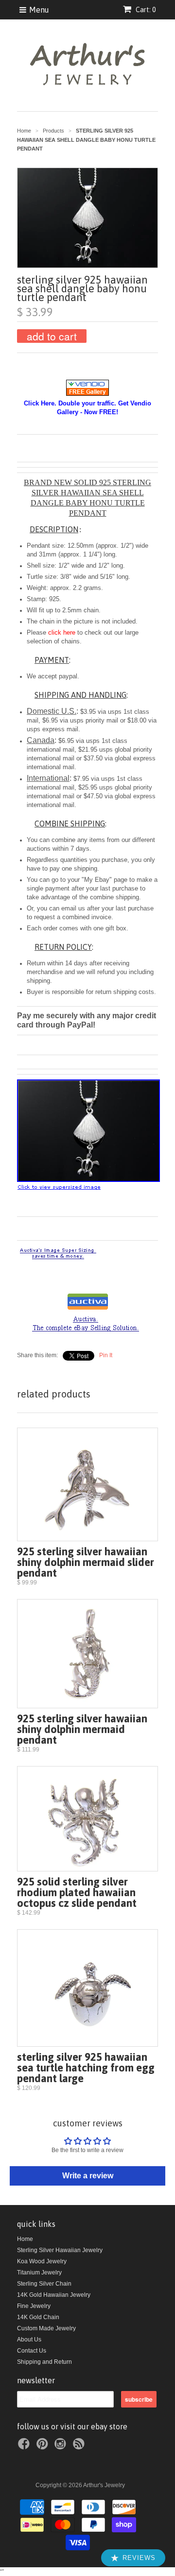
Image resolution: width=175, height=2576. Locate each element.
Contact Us (32, 2351)
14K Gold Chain (38, 2317)
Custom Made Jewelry (46, 2328)
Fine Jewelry (34, 2306)
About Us (29, 2340)
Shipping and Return (44, 2362)
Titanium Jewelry (39, 2273)
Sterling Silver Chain (44, 2284)
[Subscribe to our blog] (80, 2447)
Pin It (106, 1355)
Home (25, 2239)
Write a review (88, 2176)
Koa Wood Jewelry (42, 2261)
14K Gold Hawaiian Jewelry (54, 2295)
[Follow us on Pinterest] (44, 2447)
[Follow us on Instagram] (62, 2447)
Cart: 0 (145, 10)
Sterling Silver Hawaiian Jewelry (60, 2250)
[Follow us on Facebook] (25, 2447)
